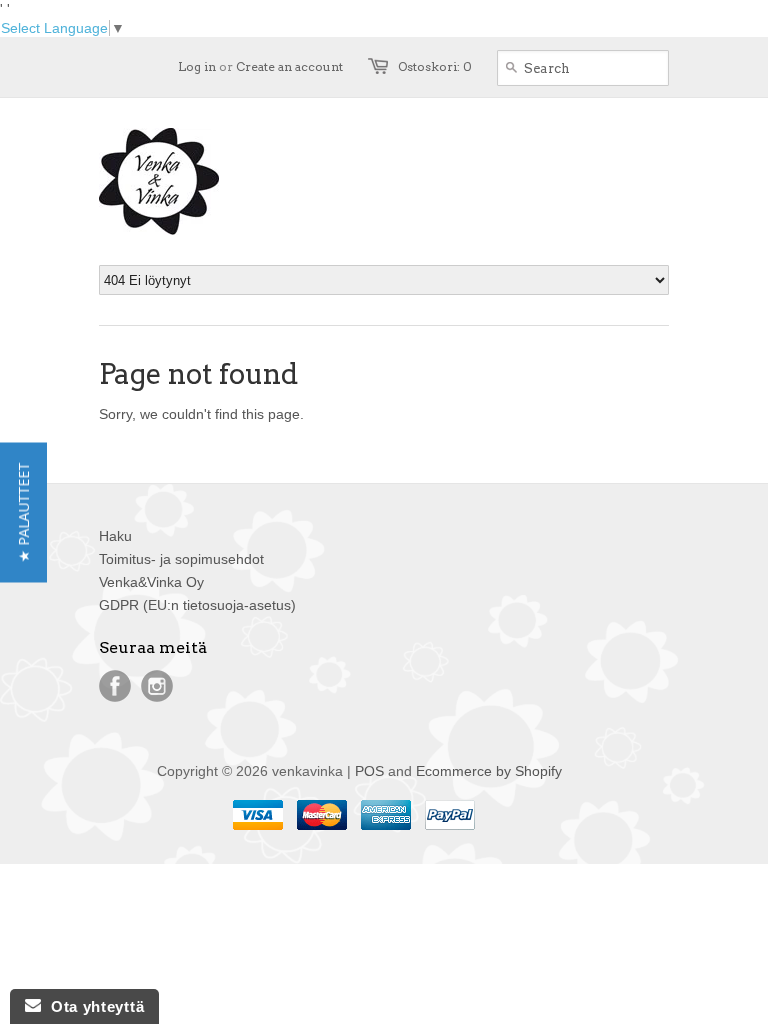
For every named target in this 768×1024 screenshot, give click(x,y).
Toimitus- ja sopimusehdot (181, 559)
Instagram (157, 686)
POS (369, 771)
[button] (23, 512)
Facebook (115, 686)
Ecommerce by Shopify (489, 771)
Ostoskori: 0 (435, 66)
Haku (115, 536)
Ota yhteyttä (92, 1006)
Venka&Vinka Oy (151, 582)
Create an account (289, 66)
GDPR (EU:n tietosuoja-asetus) (197, 605)
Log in (197, 66)
